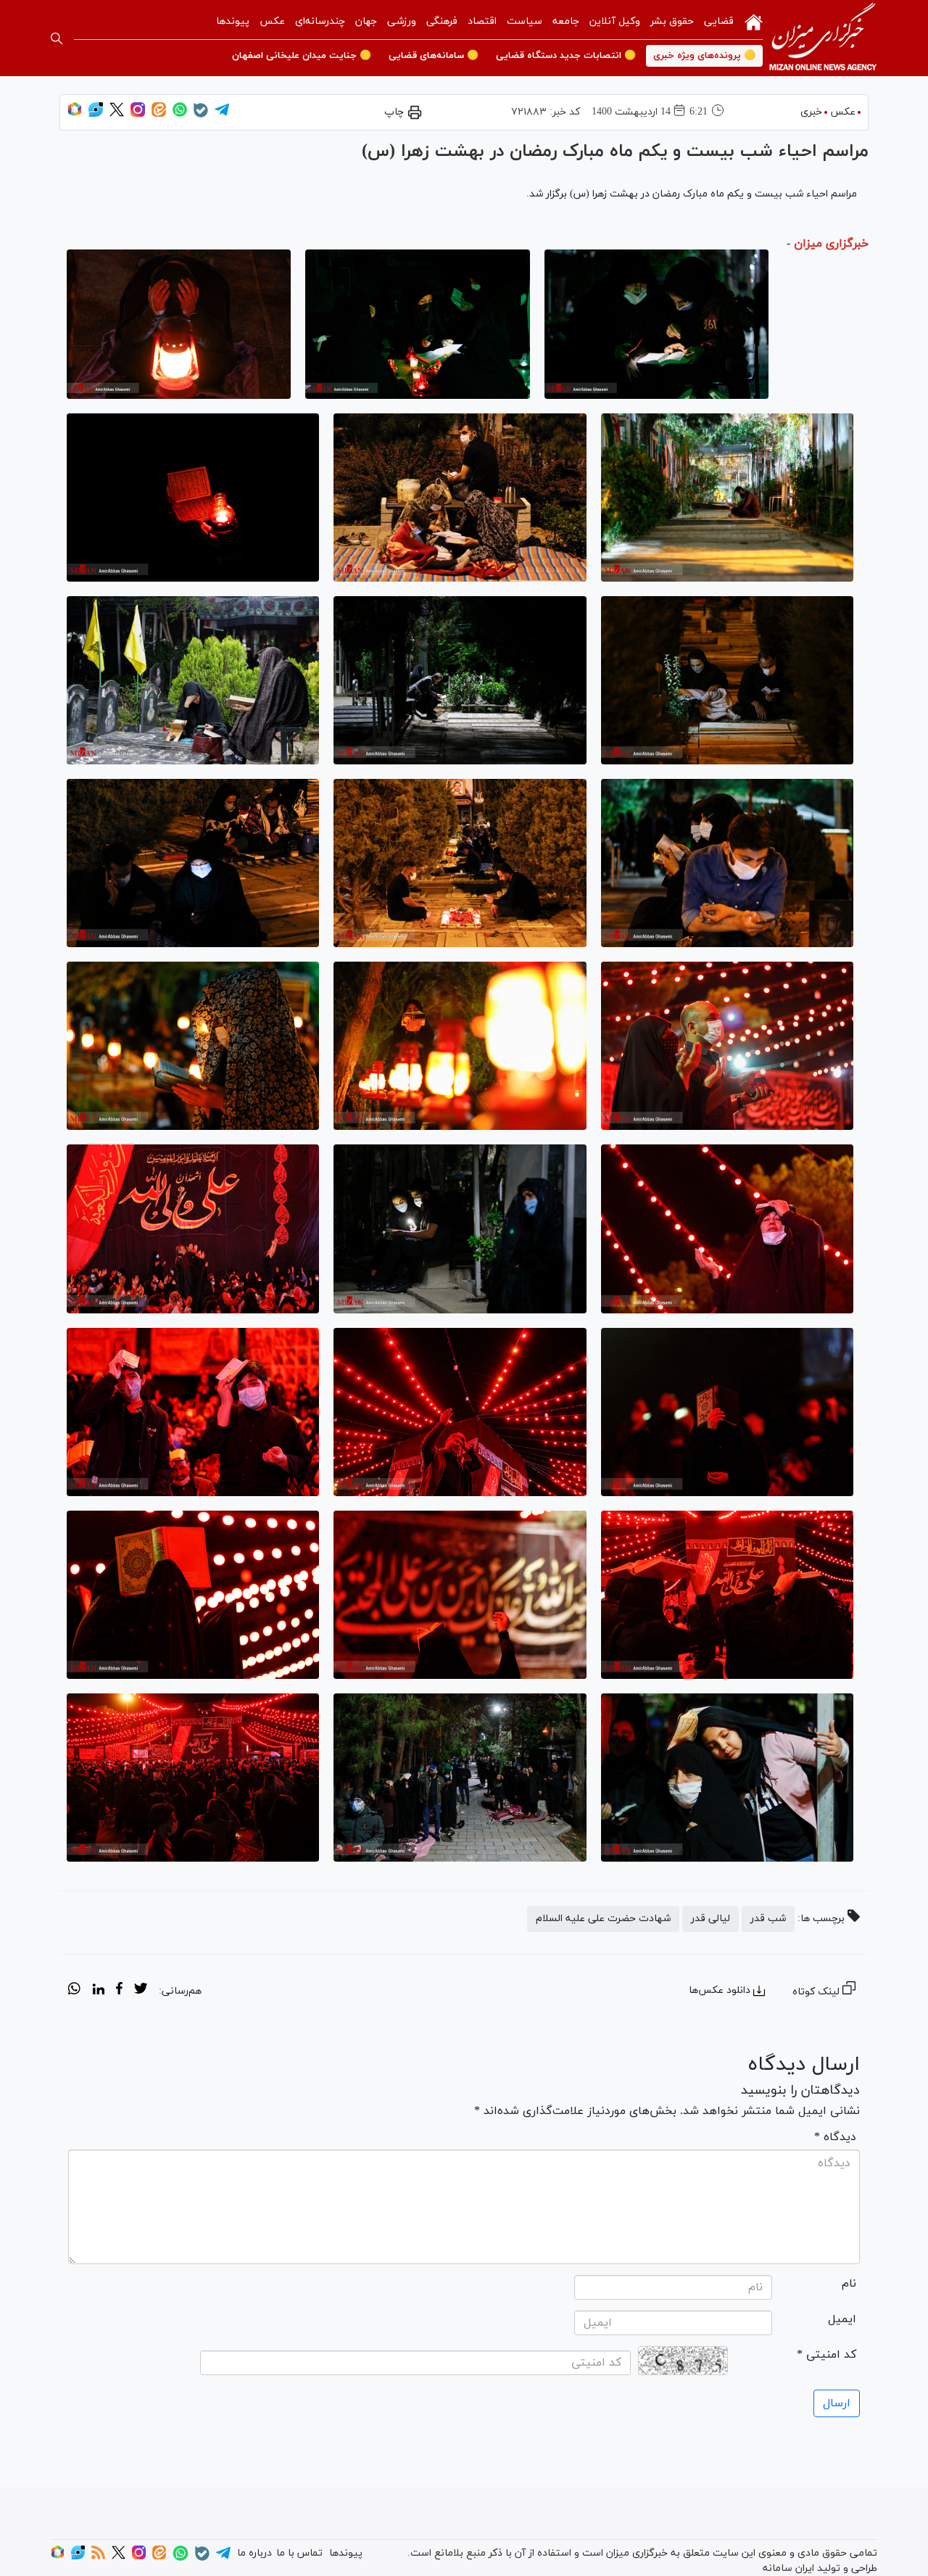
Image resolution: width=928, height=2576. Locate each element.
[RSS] (98, 2557)
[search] (57, 38)
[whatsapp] (74, 1991)
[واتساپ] (180, 114)
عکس (272, 21)
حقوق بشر (672, 21)
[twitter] (141, 1991)
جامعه (566, 21)
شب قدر (768, 1919)
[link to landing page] (823, 38)
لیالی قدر (710, 1919)
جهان (366, 21)
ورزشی (402, 21)
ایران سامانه (788, 2568)
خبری (811, 112)
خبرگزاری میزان (831, 244)
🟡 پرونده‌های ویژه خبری (704, 56)
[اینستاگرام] (138, 114)
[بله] (201, 115)
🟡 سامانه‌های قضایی (434, 56)
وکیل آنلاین (615, 21)
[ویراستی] (96, 114)
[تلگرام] (222, 114)
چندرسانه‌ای (320, 21)
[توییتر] (117, 114)
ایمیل (842, 2319)
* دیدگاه (835, 2137)
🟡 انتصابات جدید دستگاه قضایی (566, 56)
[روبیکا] (75, 114)
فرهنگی (442, 21)
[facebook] (119, 1991)
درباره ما (254, 2553)
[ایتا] (159, 114)
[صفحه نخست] (754, 21)
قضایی (719, 21)
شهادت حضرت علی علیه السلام (603, 1919)
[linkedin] (98, 1991)
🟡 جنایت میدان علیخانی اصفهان (302, 56)
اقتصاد (482, 21)
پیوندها (233, 21)
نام (849, 2284)
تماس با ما (299, 2553)
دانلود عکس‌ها (720, 1990)
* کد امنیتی (826, 2355)
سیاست (525, 21)
